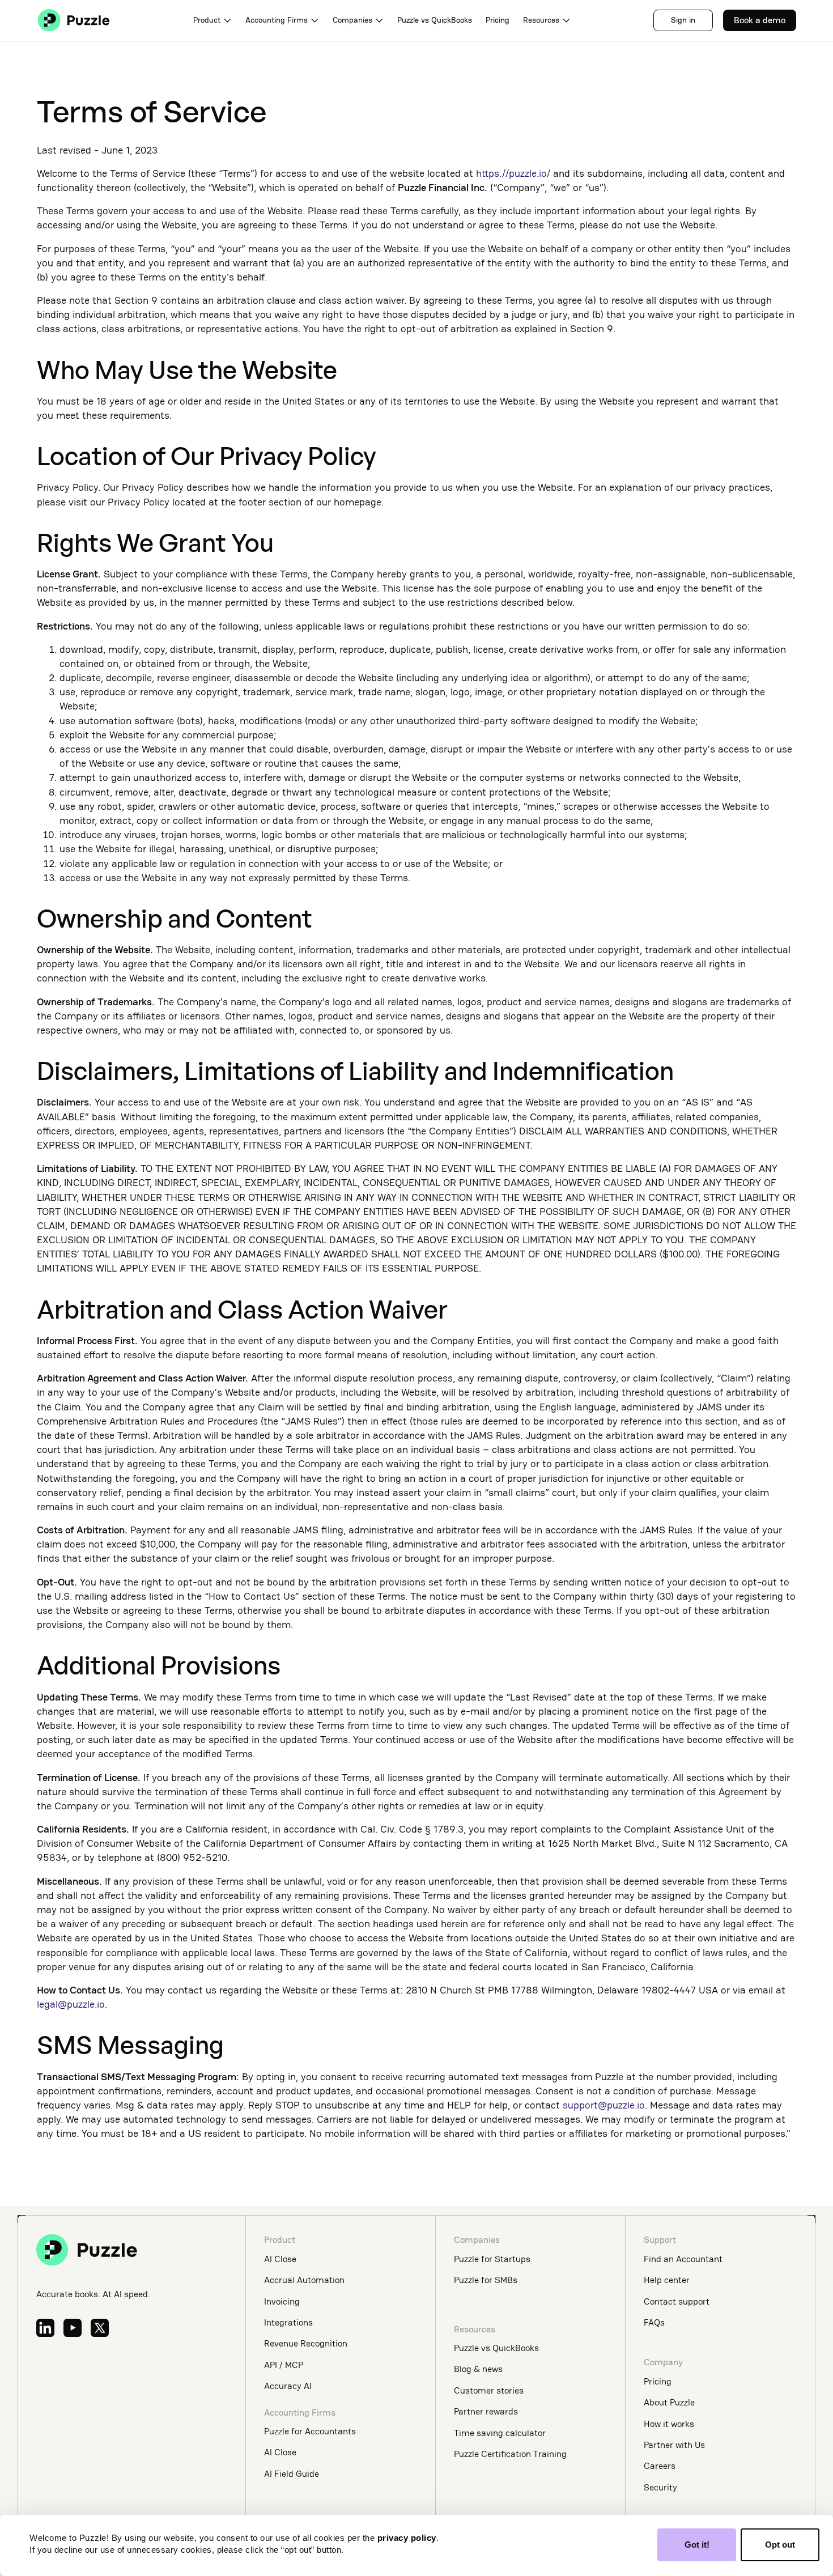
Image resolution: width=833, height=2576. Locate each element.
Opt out (780, 2545)
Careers (660, 2466)
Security (660, 2487)
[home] (74, 20)
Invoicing (282, 2301)
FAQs (654, 2322)
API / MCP (284, 2365)
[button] (212, 20)
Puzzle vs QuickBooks (435, 20)
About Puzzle (669, 2402)
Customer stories (489, 2390)
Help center (667, 2280)
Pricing (498, 20)
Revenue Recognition (306, 2343)
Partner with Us (674, 2445)
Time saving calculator (500, 2433)
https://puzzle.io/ (513, 173)
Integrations (288, 2322)
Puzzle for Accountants (310, 2431)
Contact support (677, 2301)
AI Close (280, 2259)
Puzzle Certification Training (510, 2454)
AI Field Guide (292, 2474)
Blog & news (478, 2369)
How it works (669, 2424)
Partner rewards (486, 2411)
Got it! (697, 2545)
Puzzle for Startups (492, 2259)
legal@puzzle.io (71, 2004)
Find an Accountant (683, 2259)
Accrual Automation (304, 2280)
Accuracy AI (288, 2386)
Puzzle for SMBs (486, 2280)
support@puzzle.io (604, 2105)
